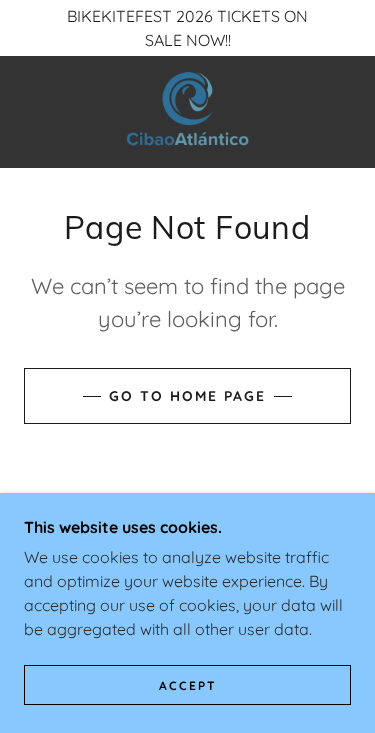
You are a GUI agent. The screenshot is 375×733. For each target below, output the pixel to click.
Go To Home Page (187, 396)
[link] (187, 112)
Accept (188, 685)
